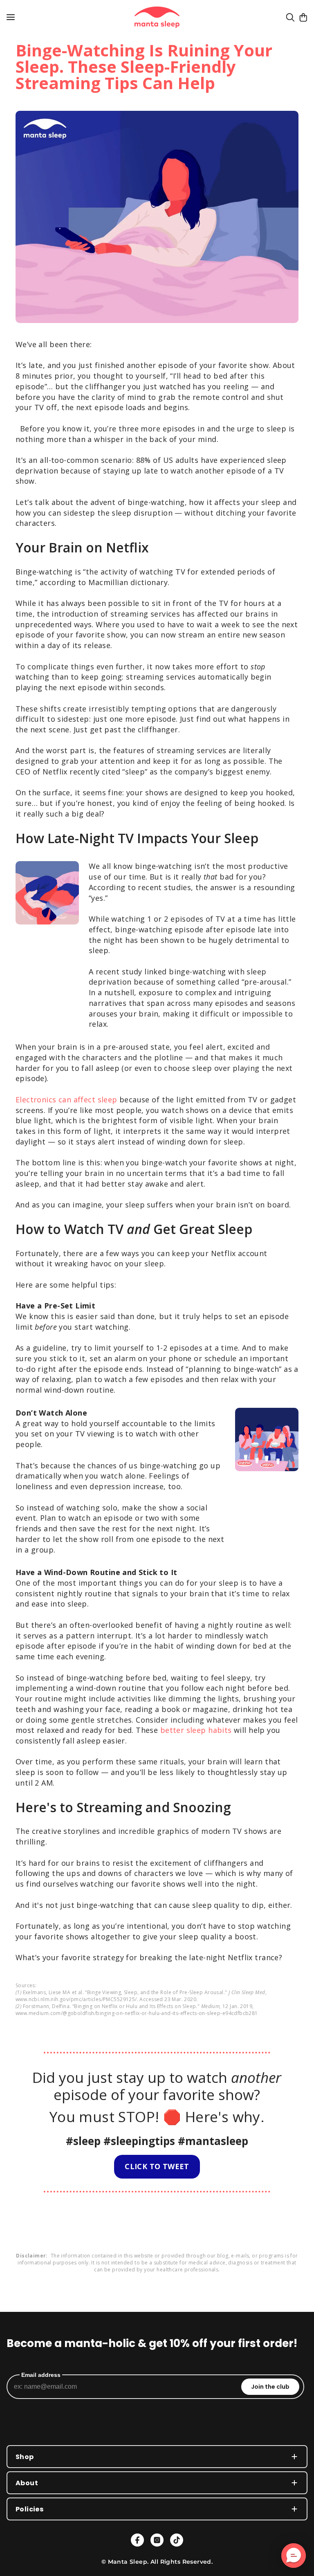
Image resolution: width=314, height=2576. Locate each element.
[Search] (290, 17)
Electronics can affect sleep (66, 1100)
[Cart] (303, 17)
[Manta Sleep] (157, 17)
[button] (294, 2556)
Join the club (270, 2387)
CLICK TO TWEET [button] (157, 2166)
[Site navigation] (11, 17)
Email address (41, 2375)
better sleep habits (196, 1730)
